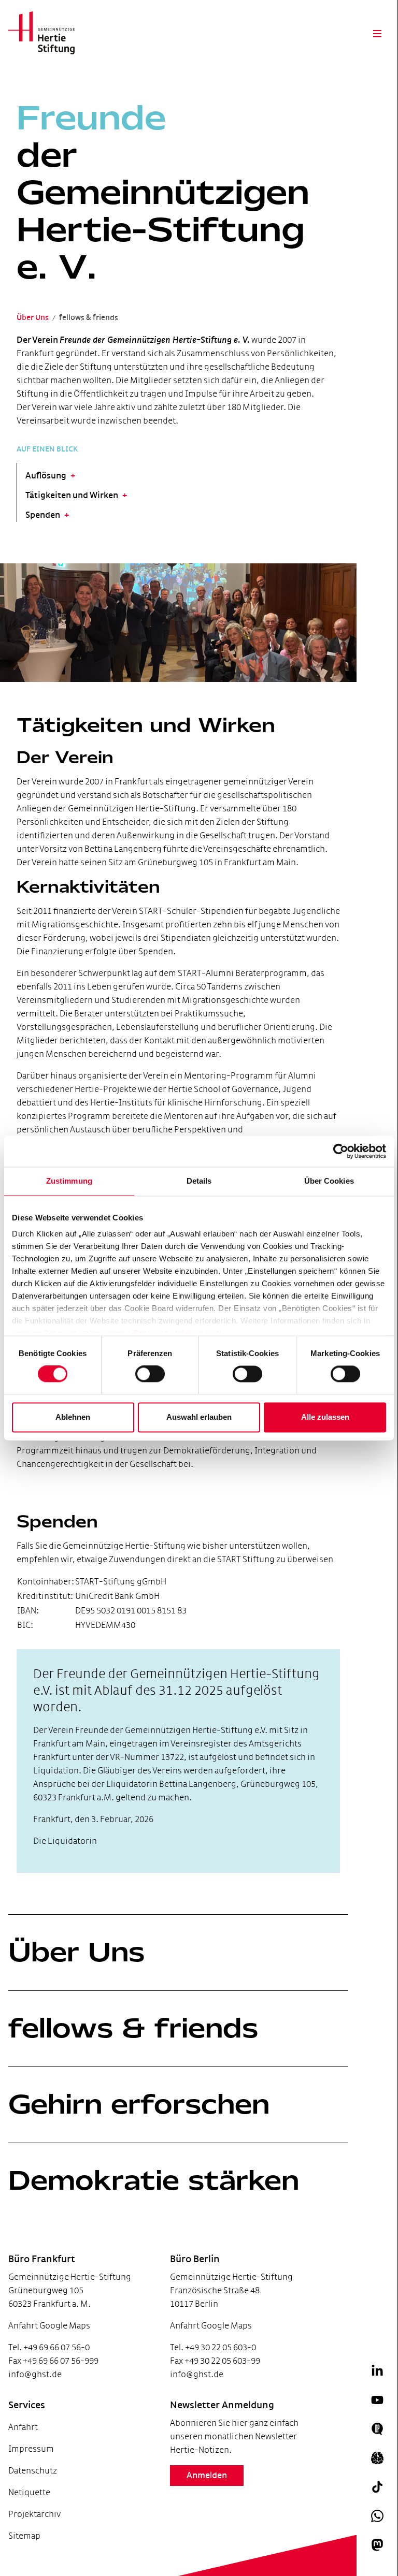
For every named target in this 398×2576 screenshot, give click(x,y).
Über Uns (76, 1952)
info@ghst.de (35, 2374)
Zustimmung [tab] (69, 1181)
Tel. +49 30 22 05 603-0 (213, 2347)
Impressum (31, 2449)
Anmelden (207, 2476)
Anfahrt (23, 2427)
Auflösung (46, 476)
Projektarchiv (34, 2514)
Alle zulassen (325, 1417)
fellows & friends (133, 2028)
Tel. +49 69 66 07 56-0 (49, 2347)
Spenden (43, 515)
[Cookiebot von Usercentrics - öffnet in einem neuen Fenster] (341, 1151)
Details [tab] (199, 1181)
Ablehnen (73, 1417)
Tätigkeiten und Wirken (72, 496)
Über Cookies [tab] (329, 1181)
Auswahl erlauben (199, 1417)
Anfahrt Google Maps (49, 2326)
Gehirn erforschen (139, 2104)
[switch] (150, 1374)
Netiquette (29, 2492)
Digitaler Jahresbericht (41, 2549)
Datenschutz (33, 2471)
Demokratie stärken (154, 2180)
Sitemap (24, 2536)
